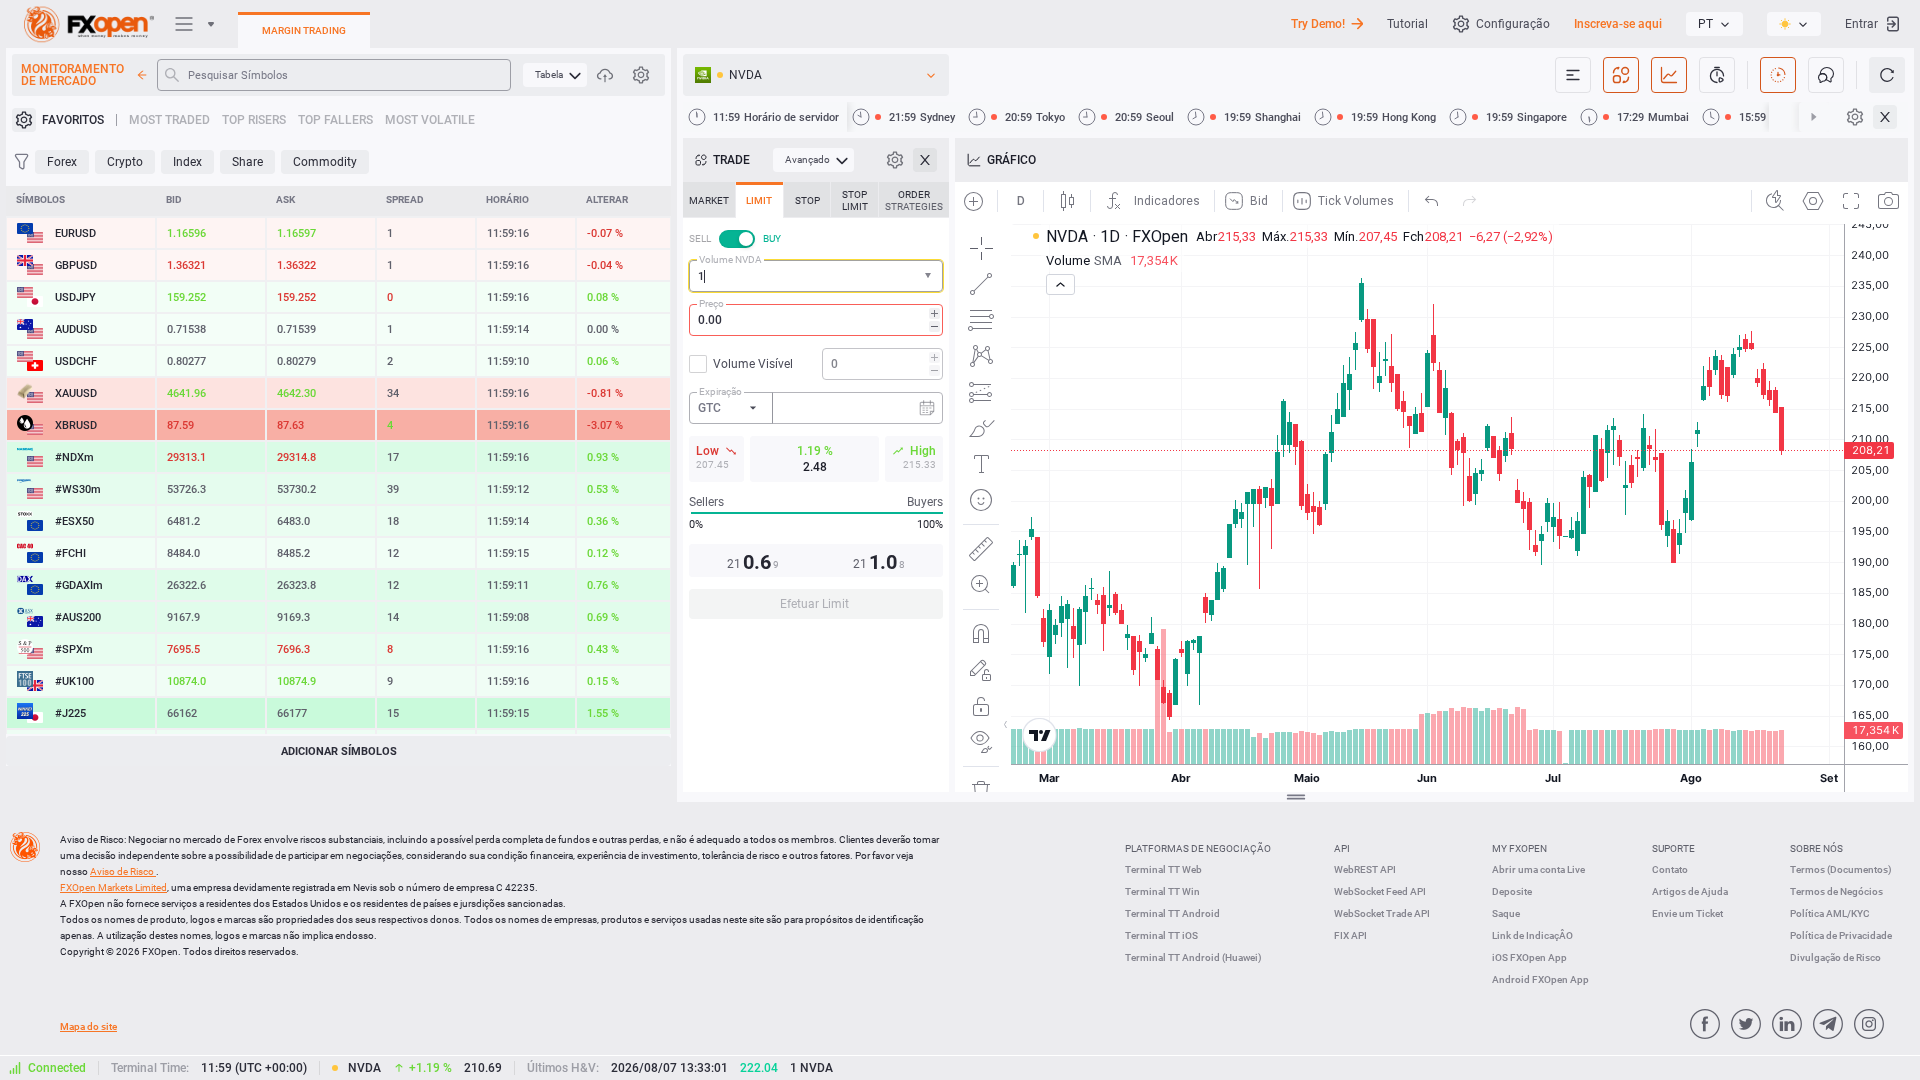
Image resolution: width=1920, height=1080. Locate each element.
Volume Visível (753, 364)
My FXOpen (1519, 848)
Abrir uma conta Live (1538, 869)
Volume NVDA (730, 259)
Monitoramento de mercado (72, 75)
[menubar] (555, 75)
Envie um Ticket (1687, 913)
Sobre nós (1816, 848)
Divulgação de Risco (1835, 957)
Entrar (1861, 24)
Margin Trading (304, 30)
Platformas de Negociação (1198, 848)
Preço (711, 303)
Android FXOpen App (1540, 979)
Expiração (720, 391)
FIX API (1350, 935)
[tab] (709, 200)
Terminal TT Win (1162, 891)
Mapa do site (88, 1026)
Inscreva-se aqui (1618, 24)
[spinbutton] (816, 320)
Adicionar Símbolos (339, 751)
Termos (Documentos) (1841, 869)
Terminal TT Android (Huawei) (1193, 957)
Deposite (1512, 891)
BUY (772, 238)
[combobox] (816, 276)
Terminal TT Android (1172, 913)
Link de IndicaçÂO (1532, 935)
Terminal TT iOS (1161, 935)
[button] (930, 276)
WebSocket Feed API (1380, 891)
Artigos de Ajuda (1690, 891)
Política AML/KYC (1830, 913)
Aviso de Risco (123, 871)
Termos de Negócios (1836, 891)
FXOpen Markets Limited (113, 887)
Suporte (1673, 848)
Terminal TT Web (1163, 869)
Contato (1670, 869)
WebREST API (1365, 869)
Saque (1506, 913)
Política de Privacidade (1841, 935)
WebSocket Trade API (1382, 913)
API (1342, 848)
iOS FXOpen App (1529, 957)
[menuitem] (555, 75)
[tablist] (816, 406)
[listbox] (1714, 24)
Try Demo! (1318, 24)
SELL (700, 238)
